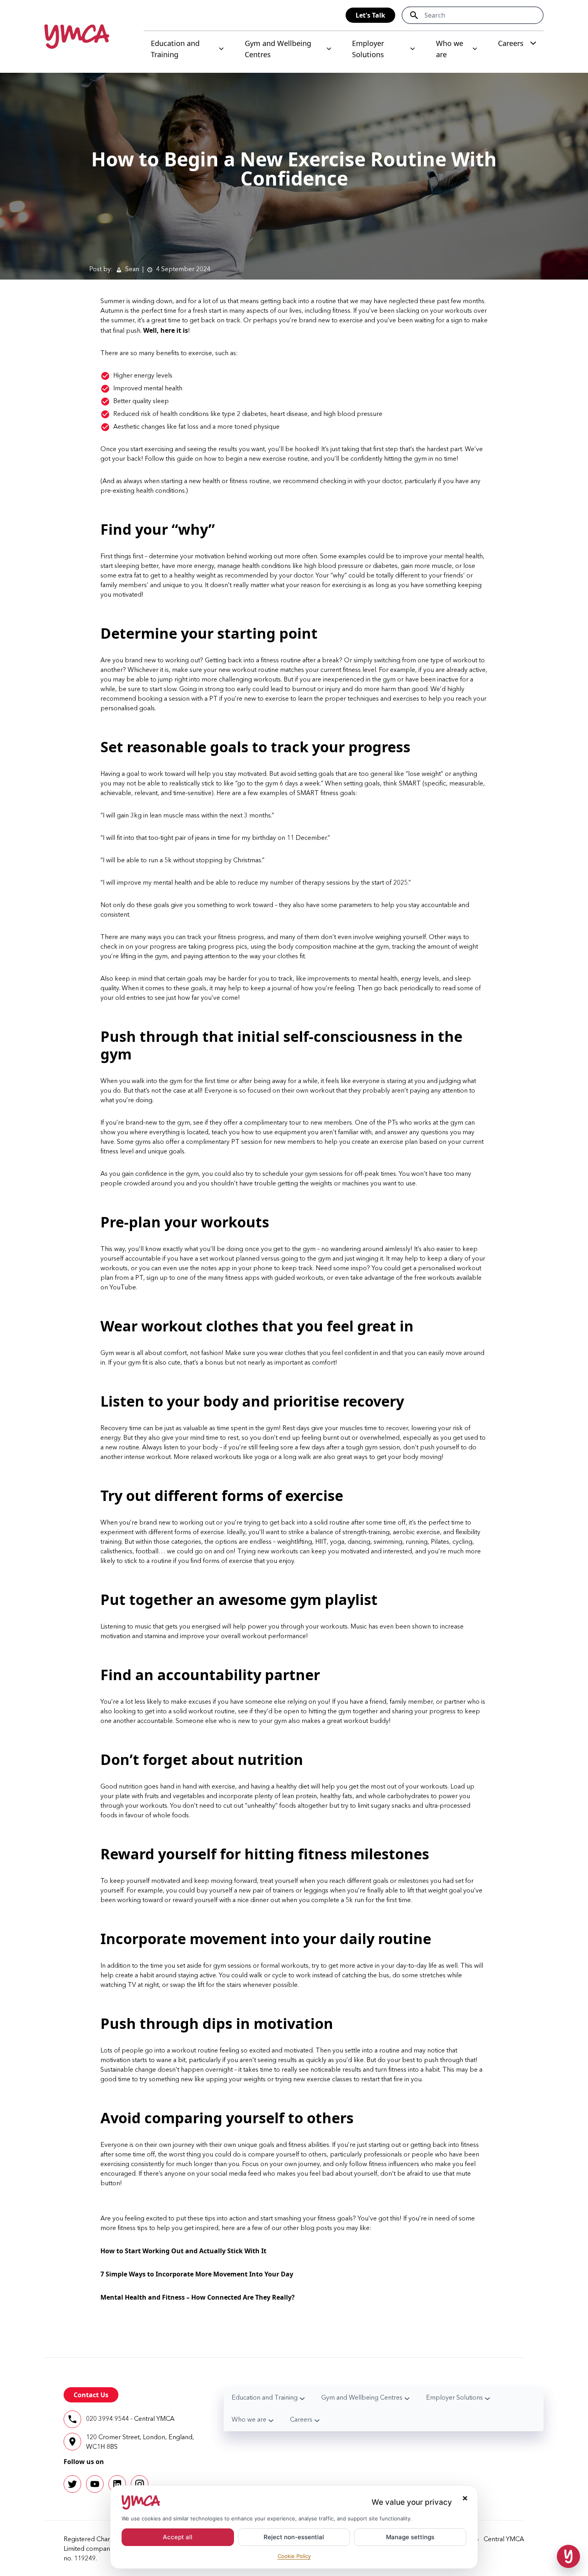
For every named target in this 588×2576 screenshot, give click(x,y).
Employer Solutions (368, 49)
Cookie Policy (294, 2556)
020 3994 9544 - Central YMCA (130, 2419)
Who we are (450, 49)
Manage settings (410, 2537)
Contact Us (91, 2395)
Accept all (178, 2537)
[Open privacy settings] (568, 2556)
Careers (511, 43)
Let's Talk (370, 15)
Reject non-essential (294, 2537)
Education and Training (175, 49)
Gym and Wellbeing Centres (278, 49)
